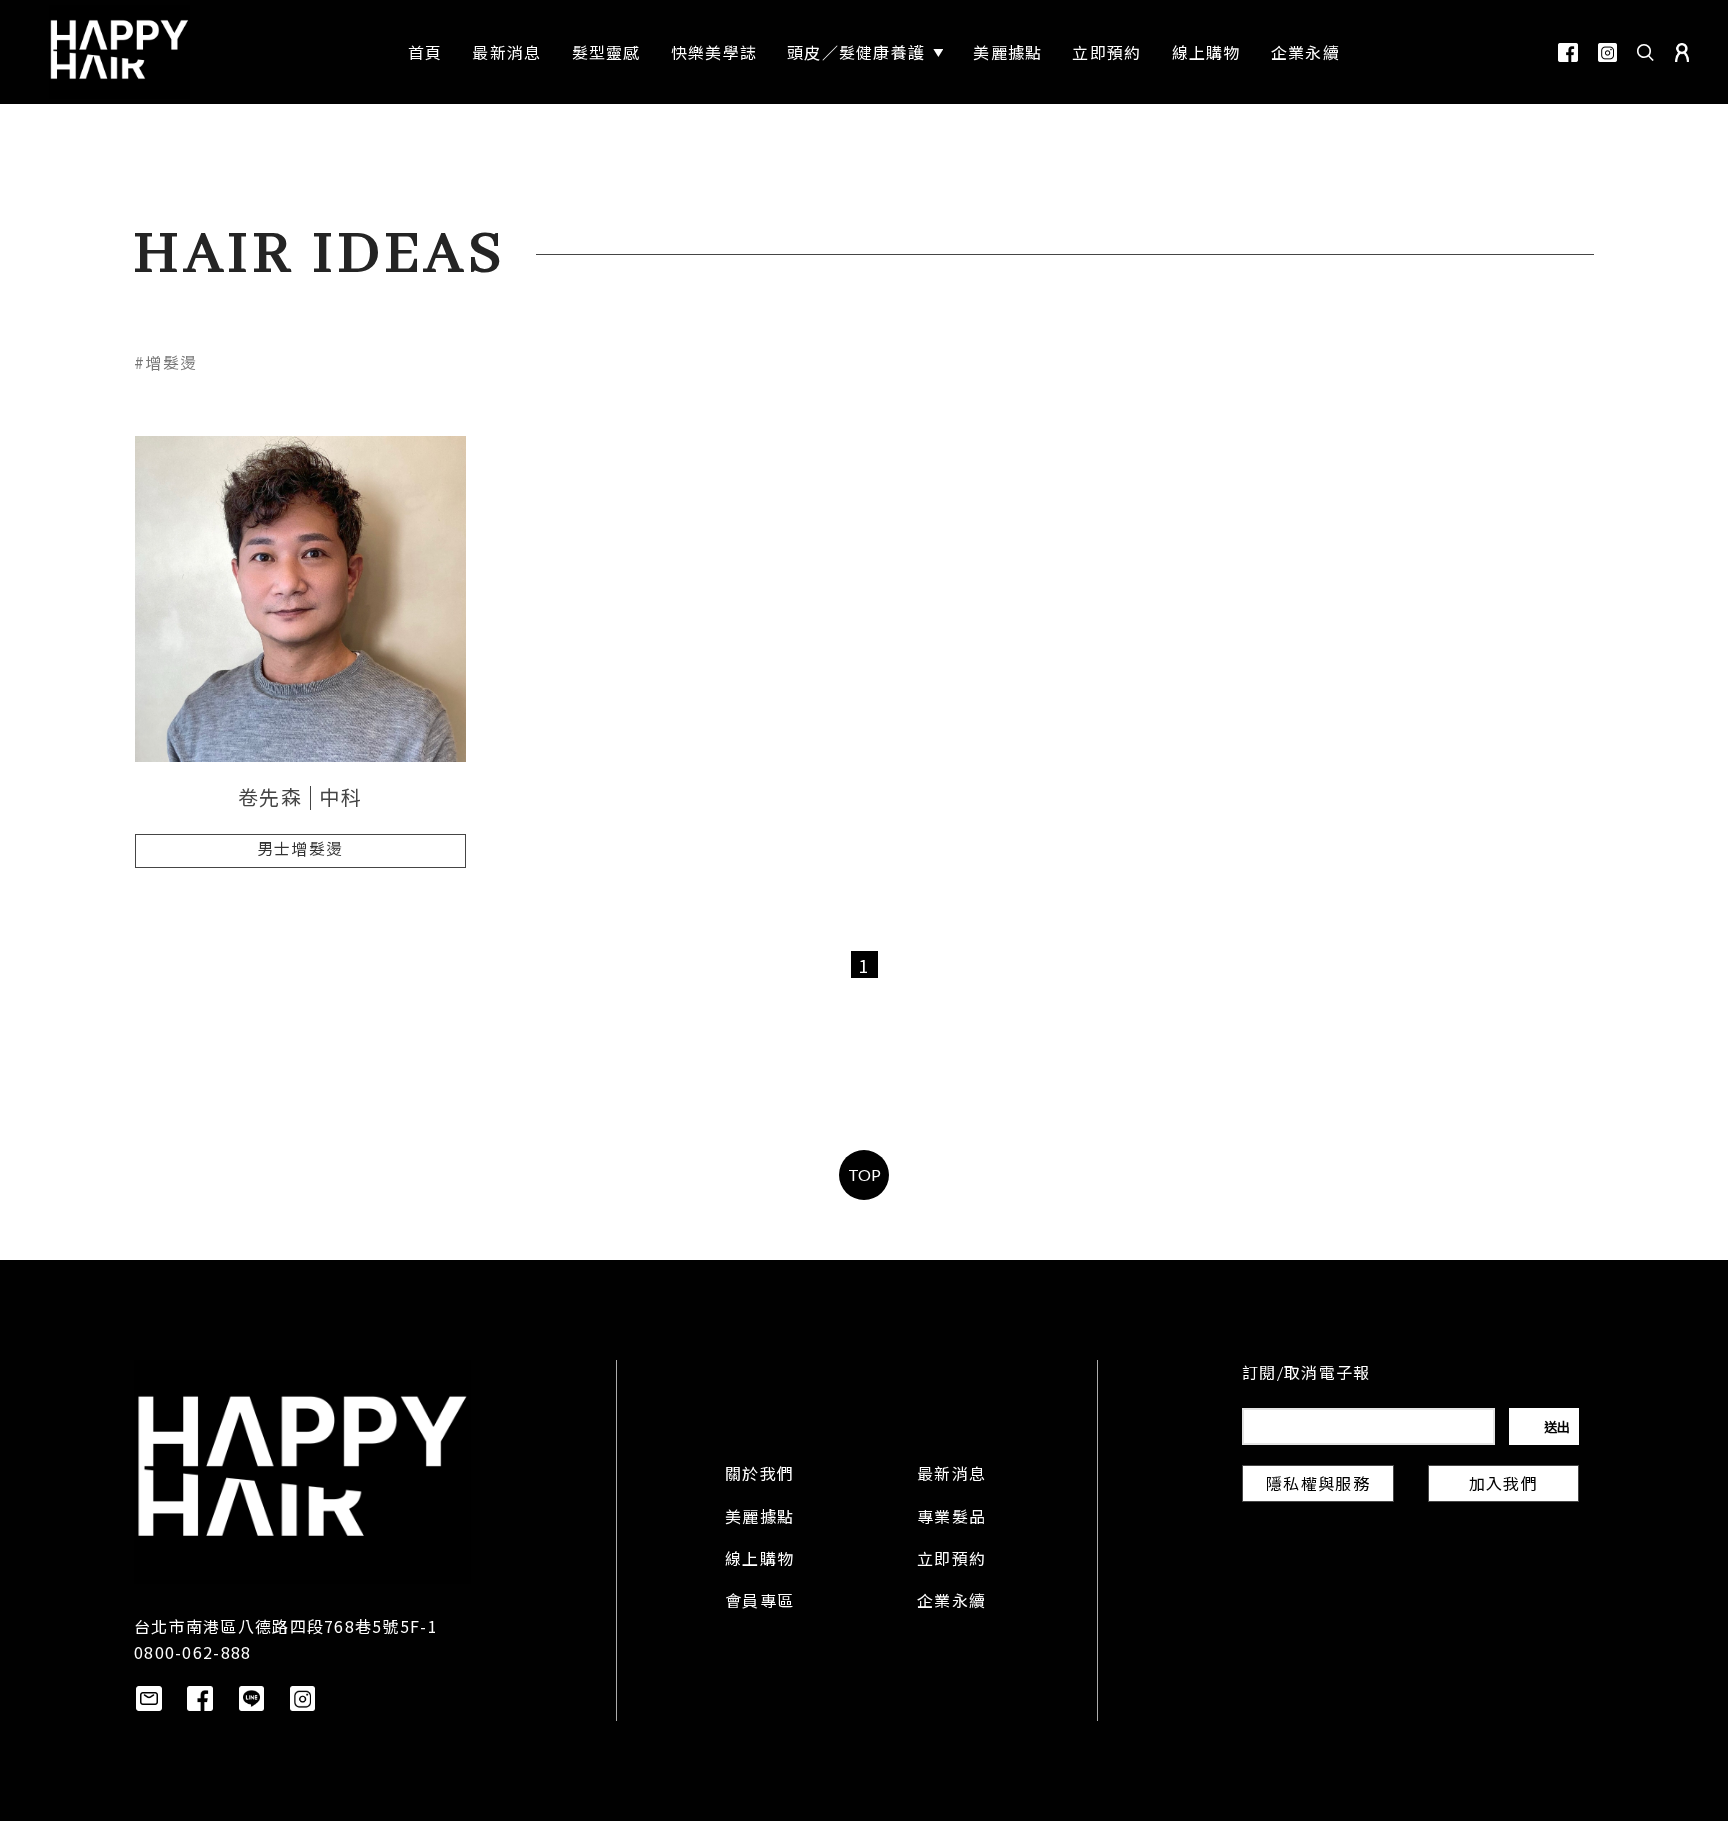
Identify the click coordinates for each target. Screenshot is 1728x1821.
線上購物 (759, 1561)
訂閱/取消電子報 (1306, 1375)
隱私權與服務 (1318, 1486)
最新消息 (951, 1476)
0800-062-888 (192, 1652)
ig (1607, 52)
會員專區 (759, 1603)
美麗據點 (759, 1519)
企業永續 (951, 1603)
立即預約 (951, 1561)
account (1682, 52)
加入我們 (1503, 1486)
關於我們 (759, 1476)
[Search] (1646, 52)
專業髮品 (951, 1519)
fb (1568, 52)
